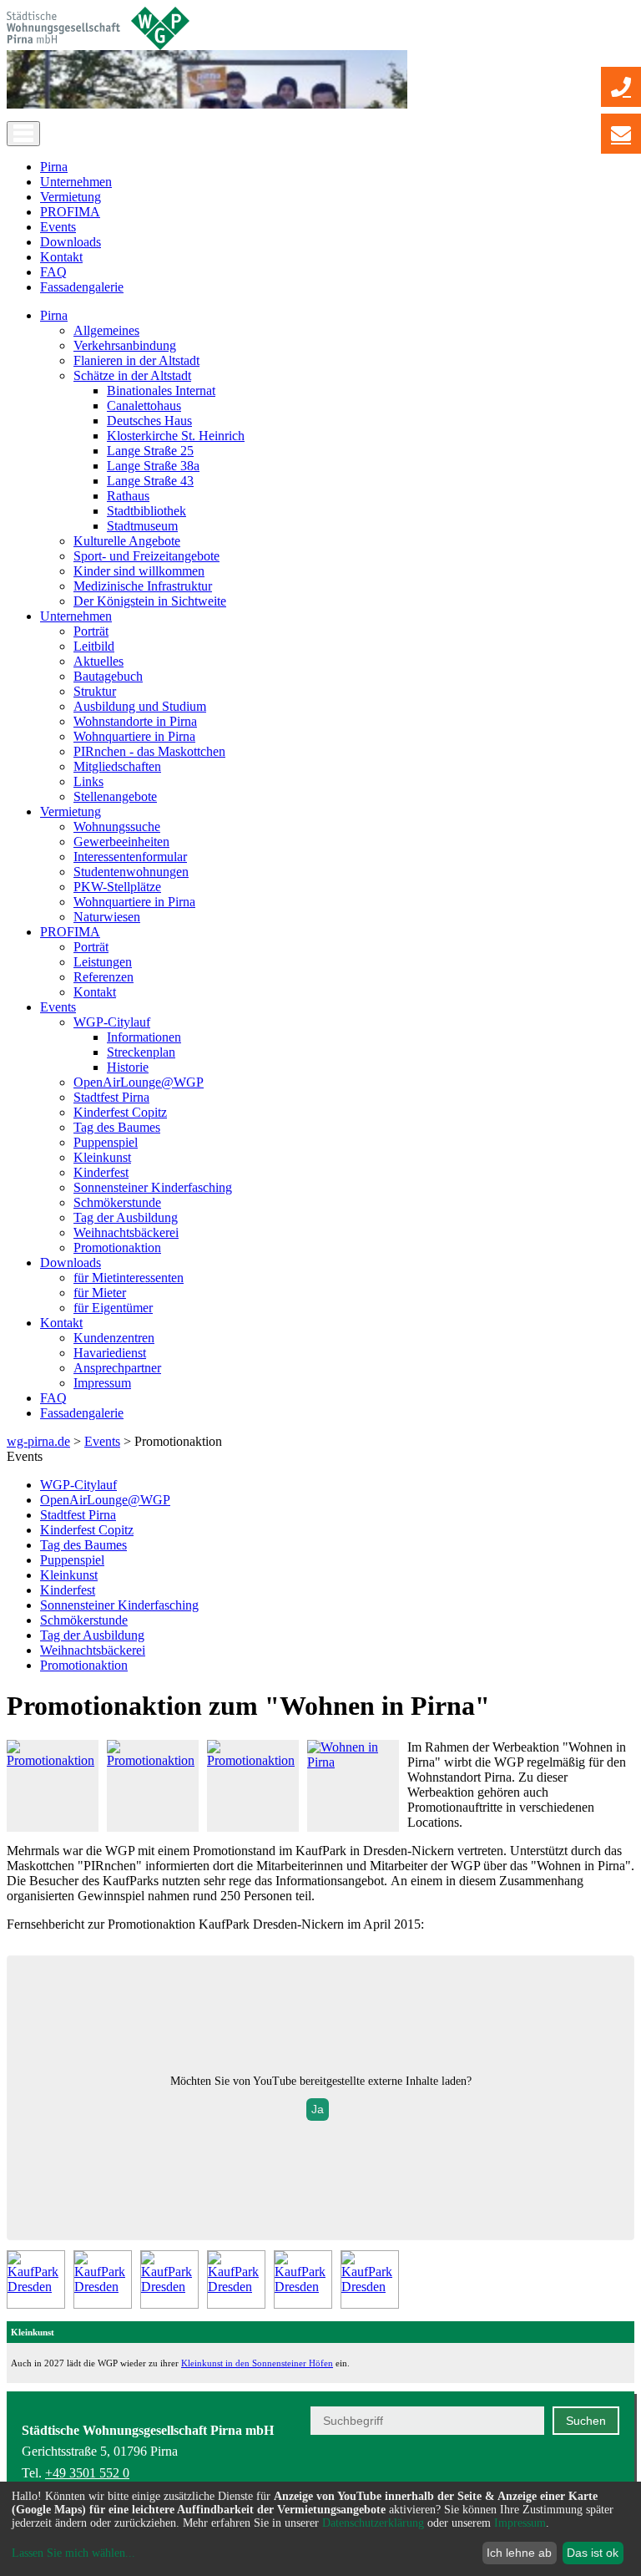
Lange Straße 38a (153, 466)
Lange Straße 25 (150, 451)
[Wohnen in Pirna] (353, 1762)
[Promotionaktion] (53, 1760)
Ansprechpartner (117, 1368)
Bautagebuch (108, 676)
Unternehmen (76, 182)
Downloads (71, 242)
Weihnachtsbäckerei (126, 1232)
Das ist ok (593, 2553)
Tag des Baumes (117, 1127)
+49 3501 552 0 (87, 2473)
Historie (128, 1067)
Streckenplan (141, 1052)
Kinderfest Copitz (120, 1112)
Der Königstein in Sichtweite (150, 601)
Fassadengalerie (82, 287)
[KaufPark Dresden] (36, 2279)
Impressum (102, 1383)
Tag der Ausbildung (126, 1217)
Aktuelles (98, 661)
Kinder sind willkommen (139, 571)
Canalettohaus (144, 406)
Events (58, 227)
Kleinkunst (102, 1157)
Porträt (91, 631)
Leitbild (94, 646)
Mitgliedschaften (117, 766)
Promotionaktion (117, 1247)
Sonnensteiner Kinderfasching (153, 1187)
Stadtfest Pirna (111, 1097)
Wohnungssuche (117, 827)
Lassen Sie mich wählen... (73, 2553)
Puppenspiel (106, 1142)
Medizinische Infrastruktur (143, 586)
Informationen (144, 1037)
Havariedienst (110, 1353)
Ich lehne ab (519, 2553)
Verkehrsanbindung (125, 345)
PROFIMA (70, 212)
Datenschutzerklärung (373, 2523)
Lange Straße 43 (150, 481)
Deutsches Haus (149, 421)
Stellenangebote (115, 796)
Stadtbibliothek (146, 511)
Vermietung (71, 197)
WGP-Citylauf (112, 1022)
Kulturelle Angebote (127, 541)
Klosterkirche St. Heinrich (176, 436)
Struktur (95, 691)
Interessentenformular (130, 857)
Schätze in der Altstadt (132, 375)
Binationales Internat (161, 390)
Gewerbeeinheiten (121, 842)
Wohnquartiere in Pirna (134, 736)
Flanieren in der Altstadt (136, 360)
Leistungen (103, 962)
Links (88, 781)
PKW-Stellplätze (117, 887)
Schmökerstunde (117, 1202)
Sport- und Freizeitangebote (146, 556)
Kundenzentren (114, 1338)
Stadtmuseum (142, 526)
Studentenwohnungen (131, 872)
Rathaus (128, 496)
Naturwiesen (107, 917)
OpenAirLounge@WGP (139, 1082)
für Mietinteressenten (129, 1278)
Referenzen (103, 977)
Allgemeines (106, 330)
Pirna (54, 167)
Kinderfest (101, 1172)
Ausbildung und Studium (140, 706)
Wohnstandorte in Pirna (135, 721)
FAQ (53, 272)
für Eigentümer (113, 1308)
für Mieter (100, 1293)
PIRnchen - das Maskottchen (149, 751)
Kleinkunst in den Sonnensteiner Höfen (257, 2363)
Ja (318, 2109)
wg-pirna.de (38, 1441)
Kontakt (61, 257)
